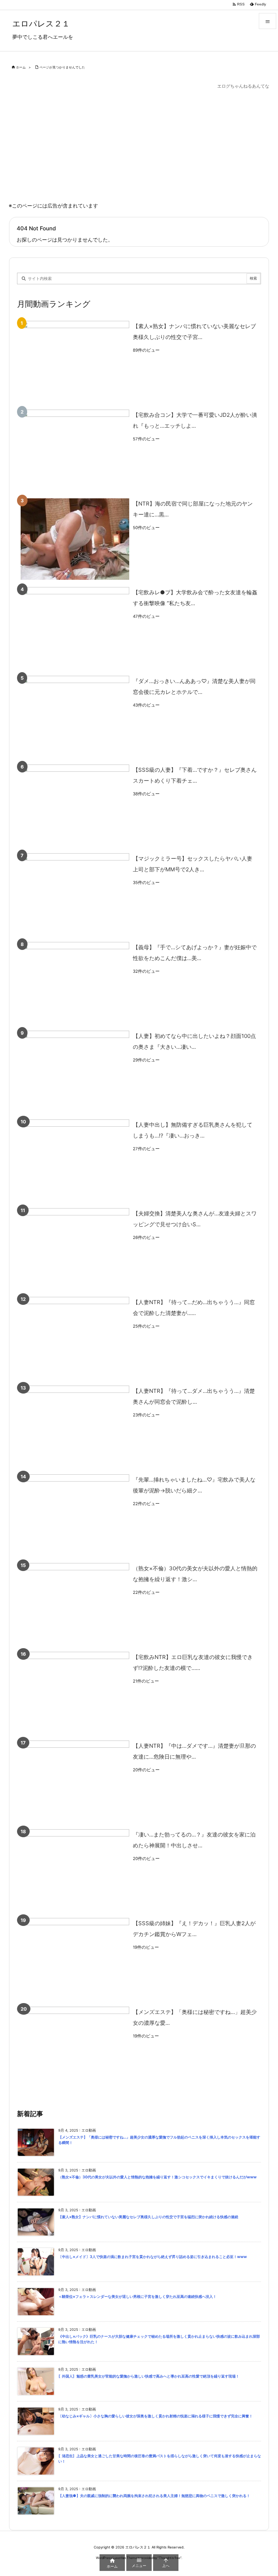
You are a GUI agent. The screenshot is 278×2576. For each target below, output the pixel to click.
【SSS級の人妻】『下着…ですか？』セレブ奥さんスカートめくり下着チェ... (195, 775)
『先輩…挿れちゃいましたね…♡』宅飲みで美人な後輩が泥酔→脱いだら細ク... (194, 1485)
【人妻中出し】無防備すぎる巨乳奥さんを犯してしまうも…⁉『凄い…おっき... (193, 1130)
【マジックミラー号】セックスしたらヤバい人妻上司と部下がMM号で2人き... (193, 864)
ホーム (21, 67)
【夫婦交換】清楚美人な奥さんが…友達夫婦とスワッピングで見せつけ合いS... (195, 1219)
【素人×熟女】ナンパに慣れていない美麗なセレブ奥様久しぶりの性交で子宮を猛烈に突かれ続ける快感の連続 (148, 2217)
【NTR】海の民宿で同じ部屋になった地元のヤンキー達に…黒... (193, 509)
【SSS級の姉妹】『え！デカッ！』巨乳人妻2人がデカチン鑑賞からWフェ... (194, 1929)
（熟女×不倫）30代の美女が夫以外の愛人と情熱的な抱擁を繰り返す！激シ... (195, 1574)
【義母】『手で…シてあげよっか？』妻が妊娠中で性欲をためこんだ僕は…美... (195, 953)
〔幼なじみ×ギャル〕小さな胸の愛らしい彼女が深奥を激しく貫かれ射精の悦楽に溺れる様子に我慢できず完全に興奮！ (155, 2416)
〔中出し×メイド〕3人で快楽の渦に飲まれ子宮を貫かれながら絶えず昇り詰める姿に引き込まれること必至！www (153, 2257)
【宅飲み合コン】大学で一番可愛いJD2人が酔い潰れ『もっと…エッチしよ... (195, 420)
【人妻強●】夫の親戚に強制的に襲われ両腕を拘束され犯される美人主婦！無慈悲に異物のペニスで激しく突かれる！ (154, 2496)
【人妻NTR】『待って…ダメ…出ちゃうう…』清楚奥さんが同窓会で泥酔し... (194, 1396)
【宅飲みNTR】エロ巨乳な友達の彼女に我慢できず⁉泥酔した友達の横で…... (193, 1662)
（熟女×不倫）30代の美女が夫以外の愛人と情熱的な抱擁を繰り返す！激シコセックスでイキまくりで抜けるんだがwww (157, 2177)
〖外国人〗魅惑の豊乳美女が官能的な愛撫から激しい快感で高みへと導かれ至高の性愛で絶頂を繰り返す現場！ (149, 2376)
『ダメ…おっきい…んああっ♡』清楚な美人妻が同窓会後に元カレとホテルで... (194, 686)
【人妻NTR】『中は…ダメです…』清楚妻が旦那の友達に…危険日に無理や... (194, 1751)
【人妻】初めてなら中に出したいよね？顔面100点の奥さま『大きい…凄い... (194, 1041)
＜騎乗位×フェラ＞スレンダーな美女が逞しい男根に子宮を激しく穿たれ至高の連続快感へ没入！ (137, 2297)
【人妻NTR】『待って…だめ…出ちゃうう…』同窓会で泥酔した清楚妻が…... (194, 1308)
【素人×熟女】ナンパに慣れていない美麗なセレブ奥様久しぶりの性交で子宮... (194, 332)
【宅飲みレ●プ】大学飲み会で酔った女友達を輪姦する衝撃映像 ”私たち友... (195, 598)
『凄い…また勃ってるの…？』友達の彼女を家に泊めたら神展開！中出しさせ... (194, 1840)
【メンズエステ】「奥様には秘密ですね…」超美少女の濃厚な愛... (195, 2017)
